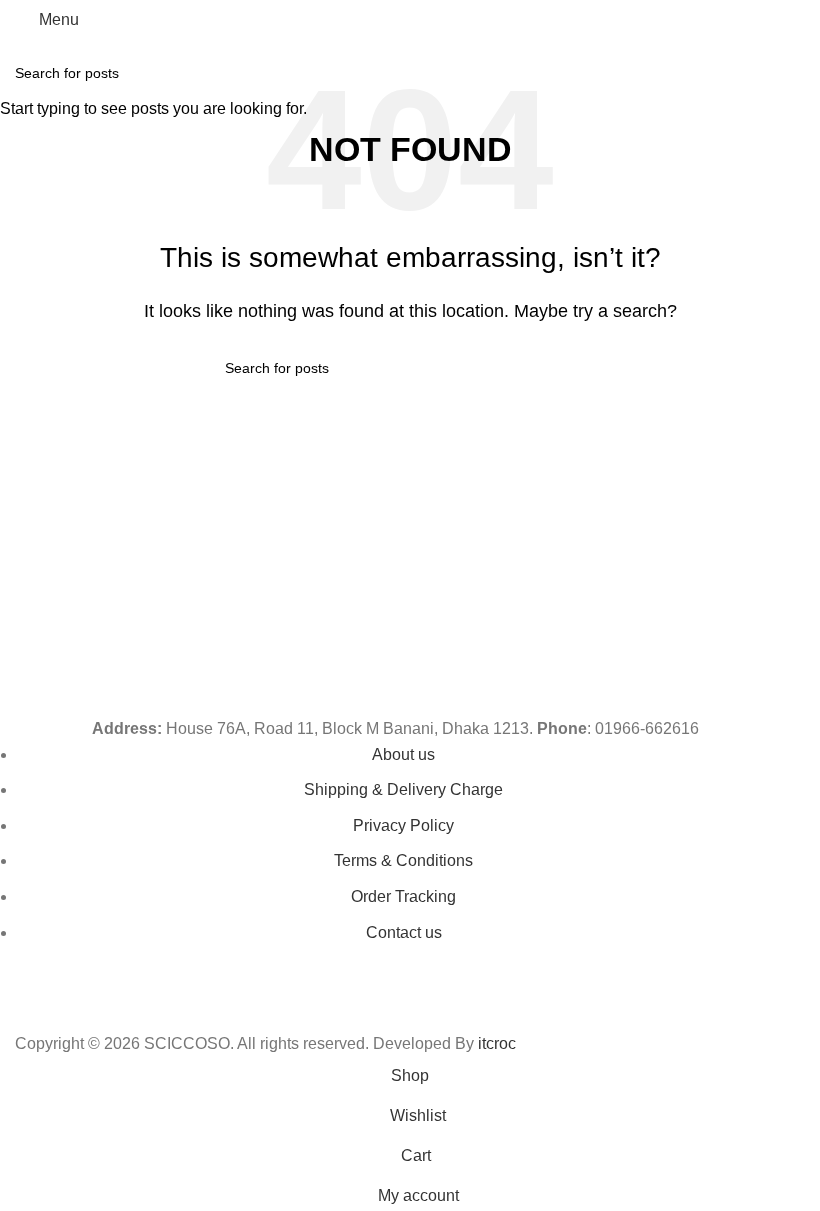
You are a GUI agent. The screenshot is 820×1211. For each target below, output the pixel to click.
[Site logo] (410, 18)
